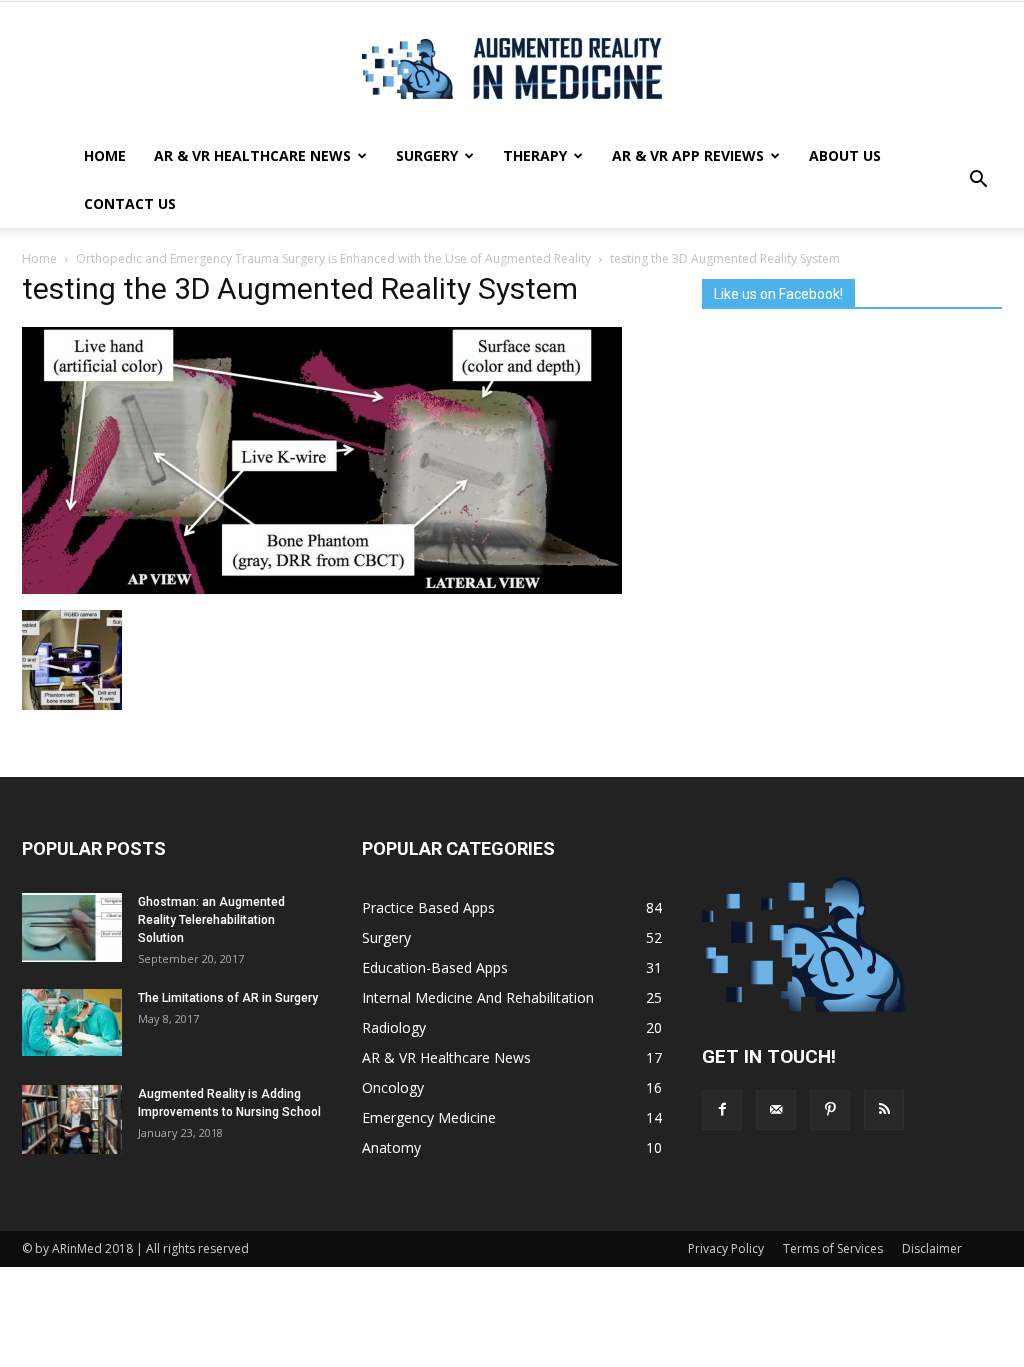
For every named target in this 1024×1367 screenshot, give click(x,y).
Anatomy (391, 1147)
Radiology (394, 1027)
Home (105, 155)
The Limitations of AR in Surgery (228, 998)
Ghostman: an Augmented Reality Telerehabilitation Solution (211, 920)
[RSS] (884, 1110)
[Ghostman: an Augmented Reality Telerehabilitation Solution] (72, 927)
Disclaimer (932, 1248)
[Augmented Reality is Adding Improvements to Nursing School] (72, 1119)
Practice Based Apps (428, 907)
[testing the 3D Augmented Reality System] (322, 589)
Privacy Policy (726, 1248)
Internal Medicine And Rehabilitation (478, 997)
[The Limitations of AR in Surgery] (72, 1022)
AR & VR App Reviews (688, 155)
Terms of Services (833, 1248)
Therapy (535, 155)
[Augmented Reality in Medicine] (512, 68)
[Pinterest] (830, 1110)
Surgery (427, 155)
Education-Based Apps (435, 967)
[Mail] (776, 1110)
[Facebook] (722, 1110)
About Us (845, 155)
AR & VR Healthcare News (252, 155)
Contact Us (130, 203)
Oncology (393, 1087)
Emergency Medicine (429, 1117)
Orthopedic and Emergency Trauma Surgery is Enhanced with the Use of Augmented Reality (333, 258)
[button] (978, 180)
